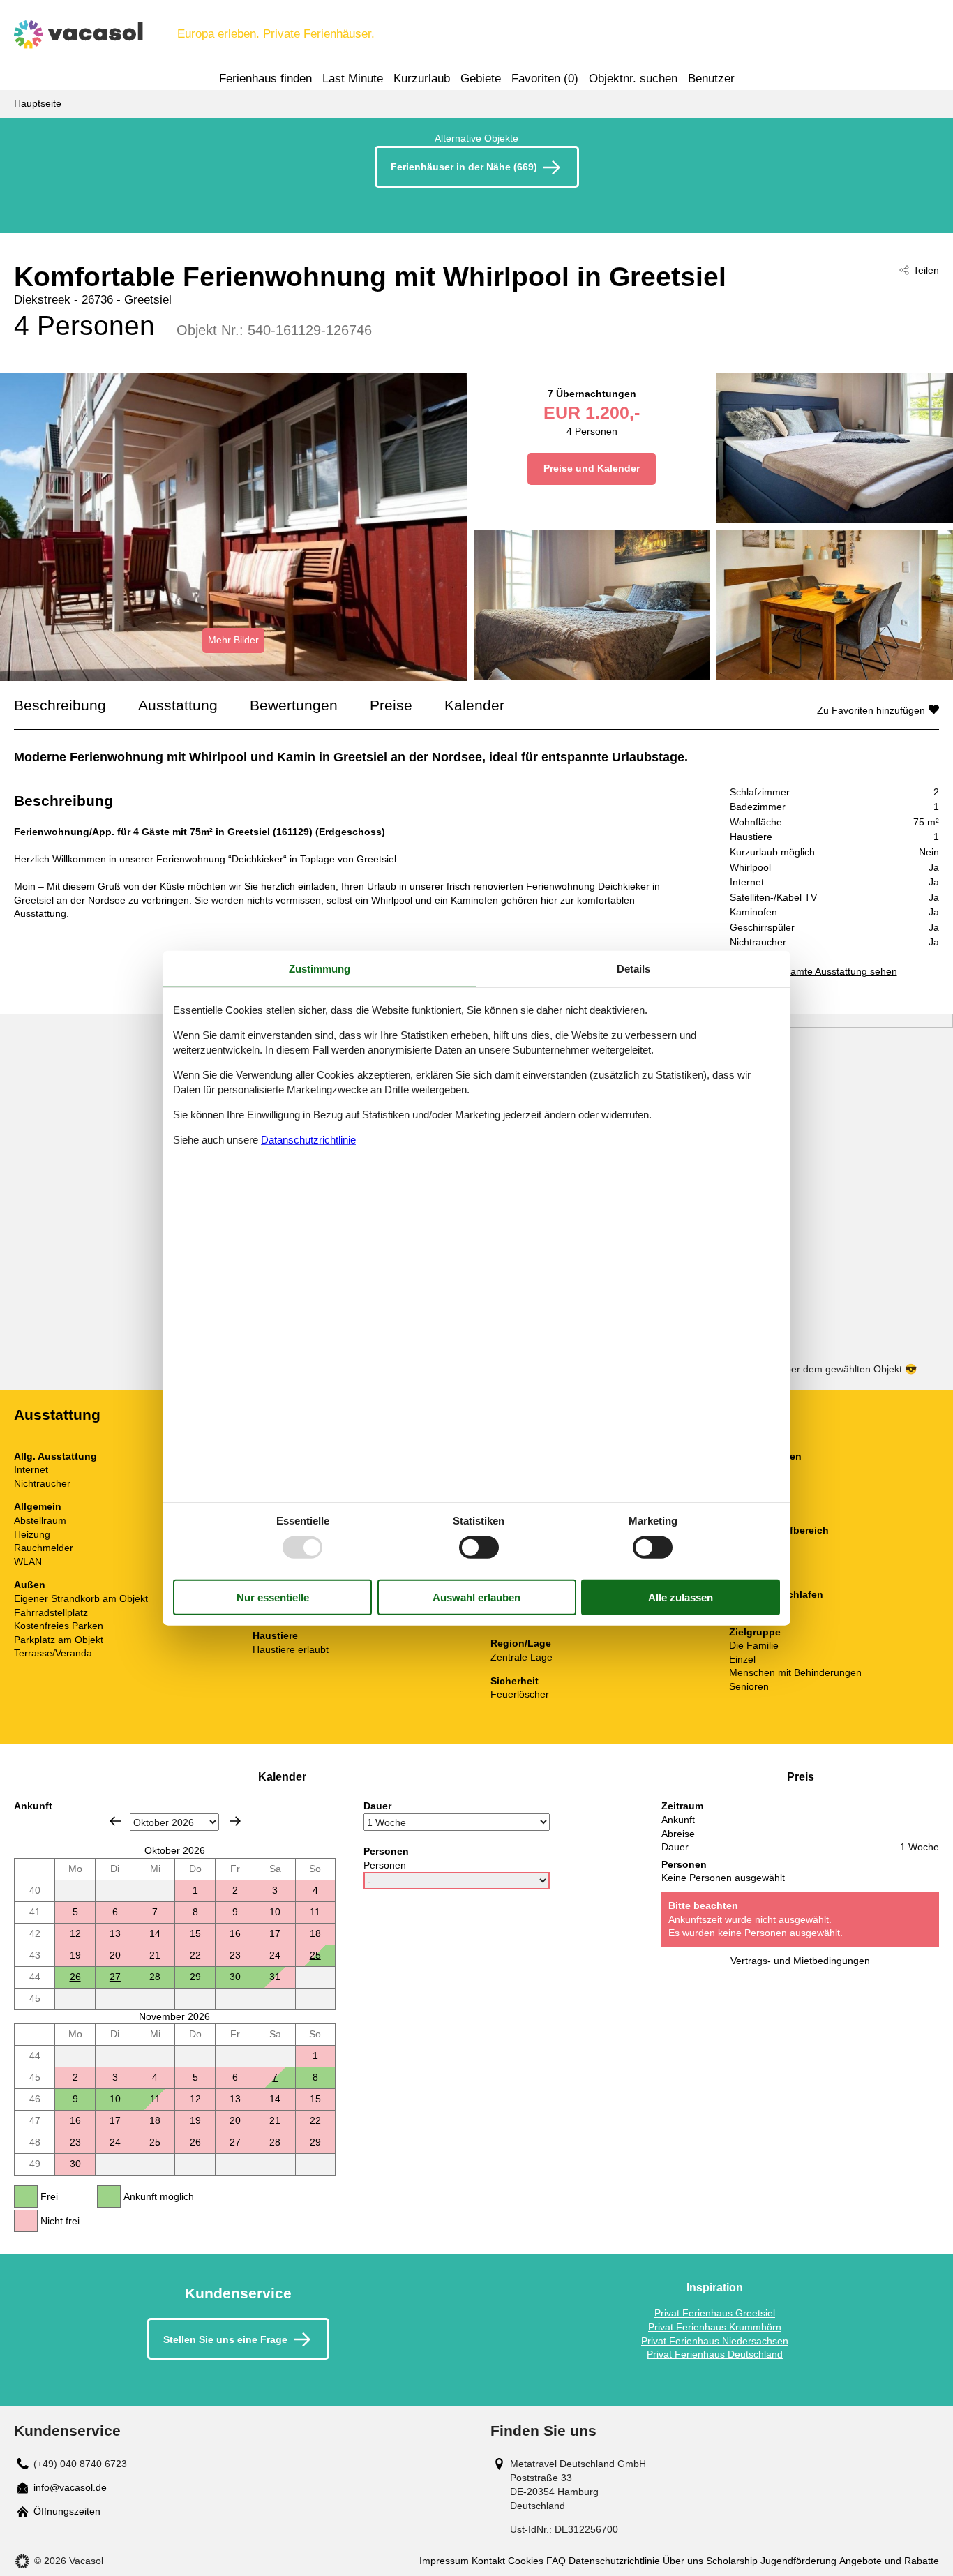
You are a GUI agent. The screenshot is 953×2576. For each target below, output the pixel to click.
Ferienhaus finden (265, 78)
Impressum (444, 2561)
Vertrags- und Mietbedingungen (800, 1961)
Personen (385, 1865)
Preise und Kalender (592, 468)
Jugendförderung (798, 2561)
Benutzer (711, 78)
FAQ (556, 2561)
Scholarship (732, 2561)
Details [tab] (633, 969)
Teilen (926, 270)
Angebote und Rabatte (889, 2561)
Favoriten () (545, 78)
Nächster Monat (235, 1821)
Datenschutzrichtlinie (614, 2561)
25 (315, 1955)
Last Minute (353, 78)
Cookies (526, 2561)
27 (115, 1977)
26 (75, 1977)
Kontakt (488, 2561)
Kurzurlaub (422, 78)
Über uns (683, 2561)
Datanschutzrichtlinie (308, 1139)
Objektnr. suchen (633, 78)
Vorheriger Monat (115, 1821)
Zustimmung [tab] (320, 969)
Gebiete (481, 78)
